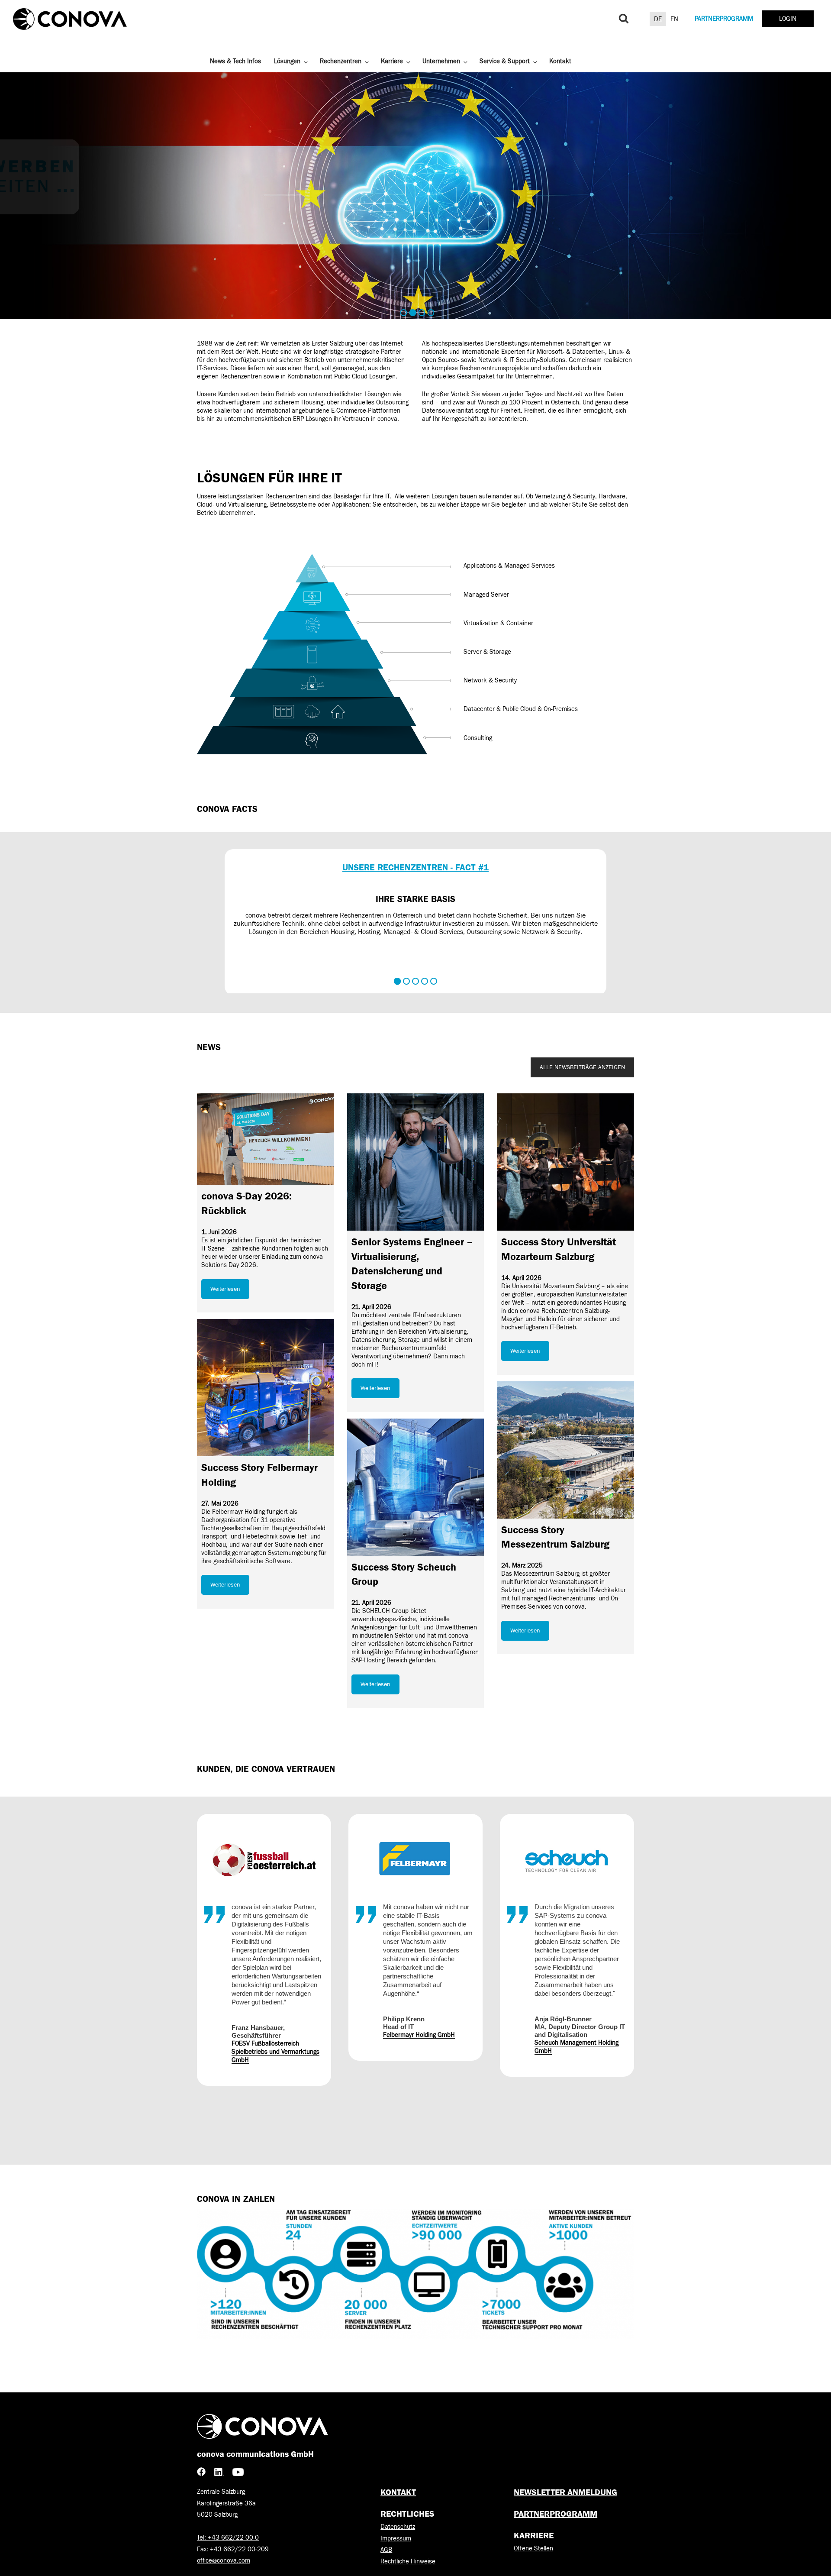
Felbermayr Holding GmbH (267, 2035)
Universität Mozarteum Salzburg (578, 2061)
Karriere (392, 61)
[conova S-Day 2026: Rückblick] (266, 1139)
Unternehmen (441, 61)
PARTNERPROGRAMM (724, 19)
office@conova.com (224, 2561)
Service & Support (505, 61)
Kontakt (560, 61)
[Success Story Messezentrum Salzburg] (565, 1450)
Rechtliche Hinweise (408, 2561)
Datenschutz (398, 2527)
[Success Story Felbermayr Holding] (266, 1388)
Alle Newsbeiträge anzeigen (582, 1067)
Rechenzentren (341, 61)
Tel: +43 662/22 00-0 (228, 2538)
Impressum (396, 2539)
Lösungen (287, 61)
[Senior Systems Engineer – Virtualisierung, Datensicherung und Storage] (416, 1162)
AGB (386, 2550)
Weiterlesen (225, 1289)
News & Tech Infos (235, 61)
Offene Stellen (533, 2549)
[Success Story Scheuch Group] (416, 1487)
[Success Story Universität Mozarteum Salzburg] (565, 1162)
